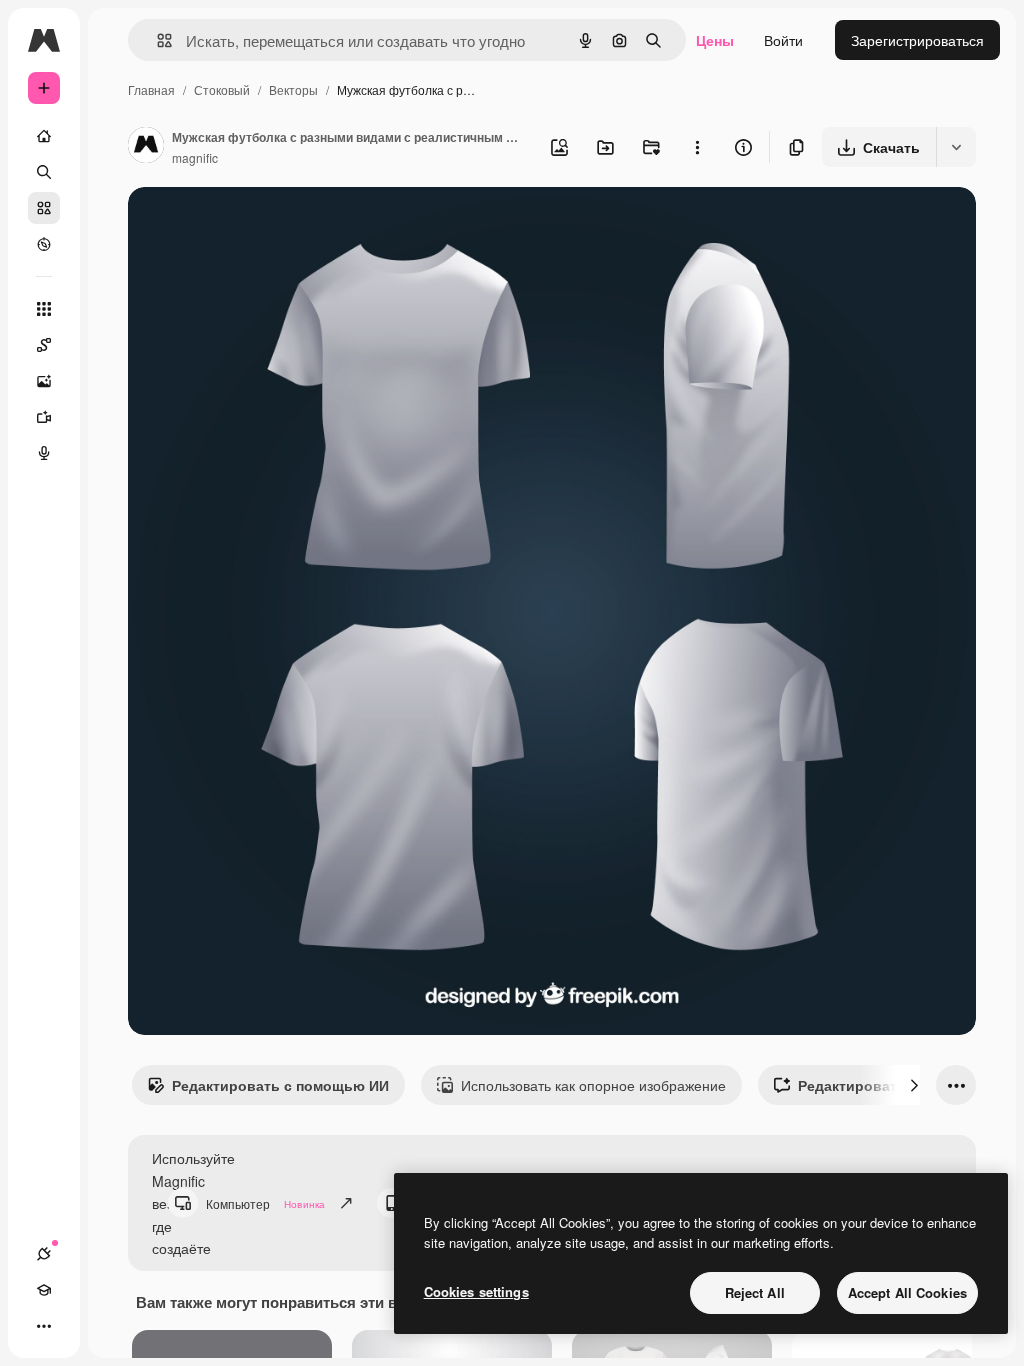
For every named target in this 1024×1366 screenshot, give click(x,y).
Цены (715, 40)
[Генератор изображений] (44, 381)
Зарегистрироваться (917, 40)
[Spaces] (44, 345)
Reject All (755, 1292)
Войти (783, 40)
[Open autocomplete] (156, 40)
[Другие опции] (697, 147)
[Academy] (44, 1290)
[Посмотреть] (44, 244)
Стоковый (222, 89)
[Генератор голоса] (44, 453)
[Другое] (44, 1326)
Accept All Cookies (907, 1292)
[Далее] (914, 1085)
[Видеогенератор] (44, 417)
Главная (151, 89)
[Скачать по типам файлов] (956, 147)
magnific (195, 157)
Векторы (293, 89)
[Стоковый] (44, 208)
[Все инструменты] (44, 309)
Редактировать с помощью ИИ (280, 1085)
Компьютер (265, 1203)
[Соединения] (44, 1254)
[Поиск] (44, 172)
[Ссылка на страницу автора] (146, 147)
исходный (262, 225)
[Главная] (44, 136)
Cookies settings (476, 1291)
